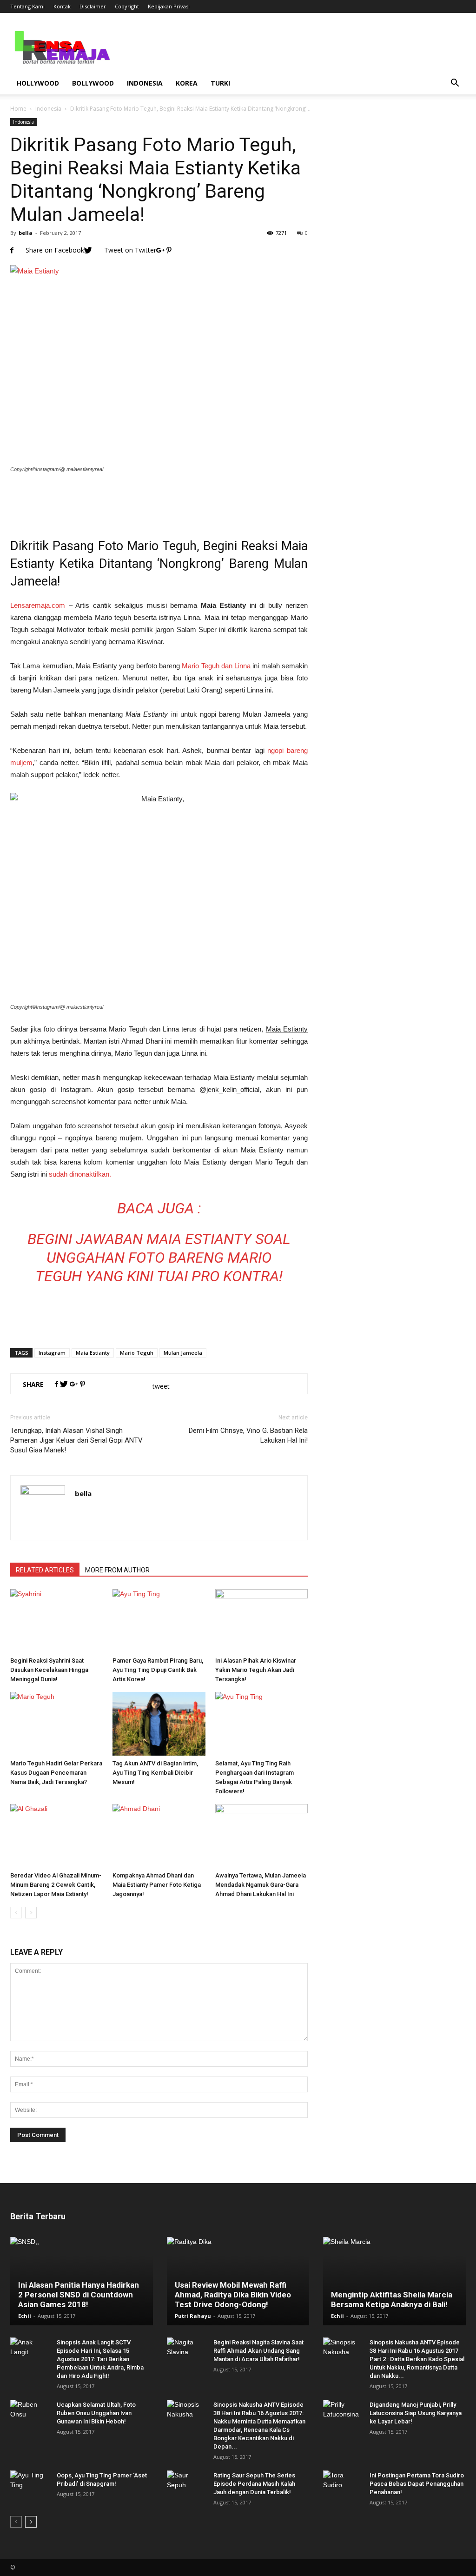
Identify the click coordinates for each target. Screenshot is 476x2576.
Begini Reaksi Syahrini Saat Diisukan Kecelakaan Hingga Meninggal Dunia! (49, 1670)
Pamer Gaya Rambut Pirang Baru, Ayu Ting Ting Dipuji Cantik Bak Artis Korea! (158, 1670)
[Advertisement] (159, 499)
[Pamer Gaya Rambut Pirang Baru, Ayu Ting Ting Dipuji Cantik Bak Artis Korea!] (159, 1621)
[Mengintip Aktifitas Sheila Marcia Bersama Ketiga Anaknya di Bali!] (394, 2281)
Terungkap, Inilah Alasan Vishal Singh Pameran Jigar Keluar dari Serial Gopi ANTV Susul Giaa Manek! (76, 1440)
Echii (25, 2316)
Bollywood (93, 83)
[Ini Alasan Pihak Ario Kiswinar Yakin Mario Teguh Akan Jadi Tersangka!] (261, 1621)
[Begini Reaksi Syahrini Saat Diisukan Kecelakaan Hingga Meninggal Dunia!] (56, 1621)
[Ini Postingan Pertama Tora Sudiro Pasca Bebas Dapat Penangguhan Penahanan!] (342, 2484)
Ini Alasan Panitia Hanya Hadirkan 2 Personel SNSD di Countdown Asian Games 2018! (79, 2295)
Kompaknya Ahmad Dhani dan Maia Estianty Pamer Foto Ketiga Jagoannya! (157, 1885)
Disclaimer (93, 6)
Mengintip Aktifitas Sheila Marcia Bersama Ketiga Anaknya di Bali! (392, 2300)
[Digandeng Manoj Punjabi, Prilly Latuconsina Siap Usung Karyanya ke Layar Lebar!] (342, 2414)
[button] (455, 83)
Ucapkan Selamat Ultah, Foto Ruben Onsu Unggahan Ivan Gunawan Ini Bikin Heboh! (96, 2413)
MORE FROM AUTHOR (117, 1570)
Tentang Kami (27, 6)
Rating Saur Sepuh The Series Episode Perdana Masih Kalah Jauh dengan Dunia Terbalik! (254, 2484)
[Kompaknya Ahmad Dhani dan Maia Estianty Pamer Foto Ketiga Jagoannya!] (159, 1836)
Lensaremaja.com (38, 605)
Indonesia (145, 83)
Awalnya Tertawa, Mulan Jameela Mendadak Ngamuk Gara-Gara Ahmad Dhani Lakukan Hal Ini (261, 1885)
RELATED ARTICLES (45, 1570)
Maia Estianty (93, 1353)
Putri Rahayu (193, 2316)
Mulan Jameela (183, 1353)
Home (18, 109)
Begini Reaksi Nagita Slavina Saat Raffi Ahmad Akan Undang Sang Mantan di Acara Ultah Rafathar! (258, 2351)
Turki (220, 83)
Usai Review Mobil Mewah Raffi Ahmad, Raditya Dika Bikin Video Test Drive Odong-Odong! (233, 2295)
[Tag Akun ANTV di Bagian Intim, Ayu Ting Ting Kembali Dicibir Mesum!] (159, 1724)
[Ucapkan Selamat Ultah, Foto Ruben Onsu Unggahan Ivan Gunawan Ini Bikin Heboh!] (29, 2414)
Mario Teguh (137, 1353)
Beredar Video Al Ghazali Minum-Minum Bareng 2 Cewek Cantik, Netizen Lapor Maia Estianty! (56, 1885)
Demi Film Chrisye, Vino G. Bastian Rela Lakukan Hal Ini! (248, 1435)
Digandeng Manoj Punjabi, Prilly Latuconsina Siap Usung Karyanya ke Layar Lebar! (416, 2413)
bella (26, 233)
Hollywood (38, 83)
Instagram (52, 1353)
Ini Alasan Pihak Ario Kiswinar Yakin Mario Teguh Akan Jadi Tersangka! (256, 1670)
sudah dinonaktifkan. (80, 1174)
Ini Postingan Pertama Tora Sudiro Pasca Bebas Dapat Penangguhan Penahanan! (417, 2484)
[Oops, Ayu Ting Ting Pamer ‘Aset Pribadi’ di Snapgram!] (29, 2484)
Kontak (62, 6)
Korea (187, 83)
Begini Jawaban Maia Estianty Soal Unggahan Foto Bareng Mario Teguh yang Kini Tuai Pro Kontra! (159, 1258)
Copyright (127, 6)
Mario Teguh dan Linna (216, 666)
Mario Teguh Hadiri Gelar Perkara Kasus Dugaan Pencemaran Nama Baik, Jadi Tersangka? (56, 1773)
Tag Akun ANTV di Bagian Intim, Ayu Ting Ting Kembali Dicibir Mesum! (155, 1773)
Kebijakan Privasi (169, 6)
